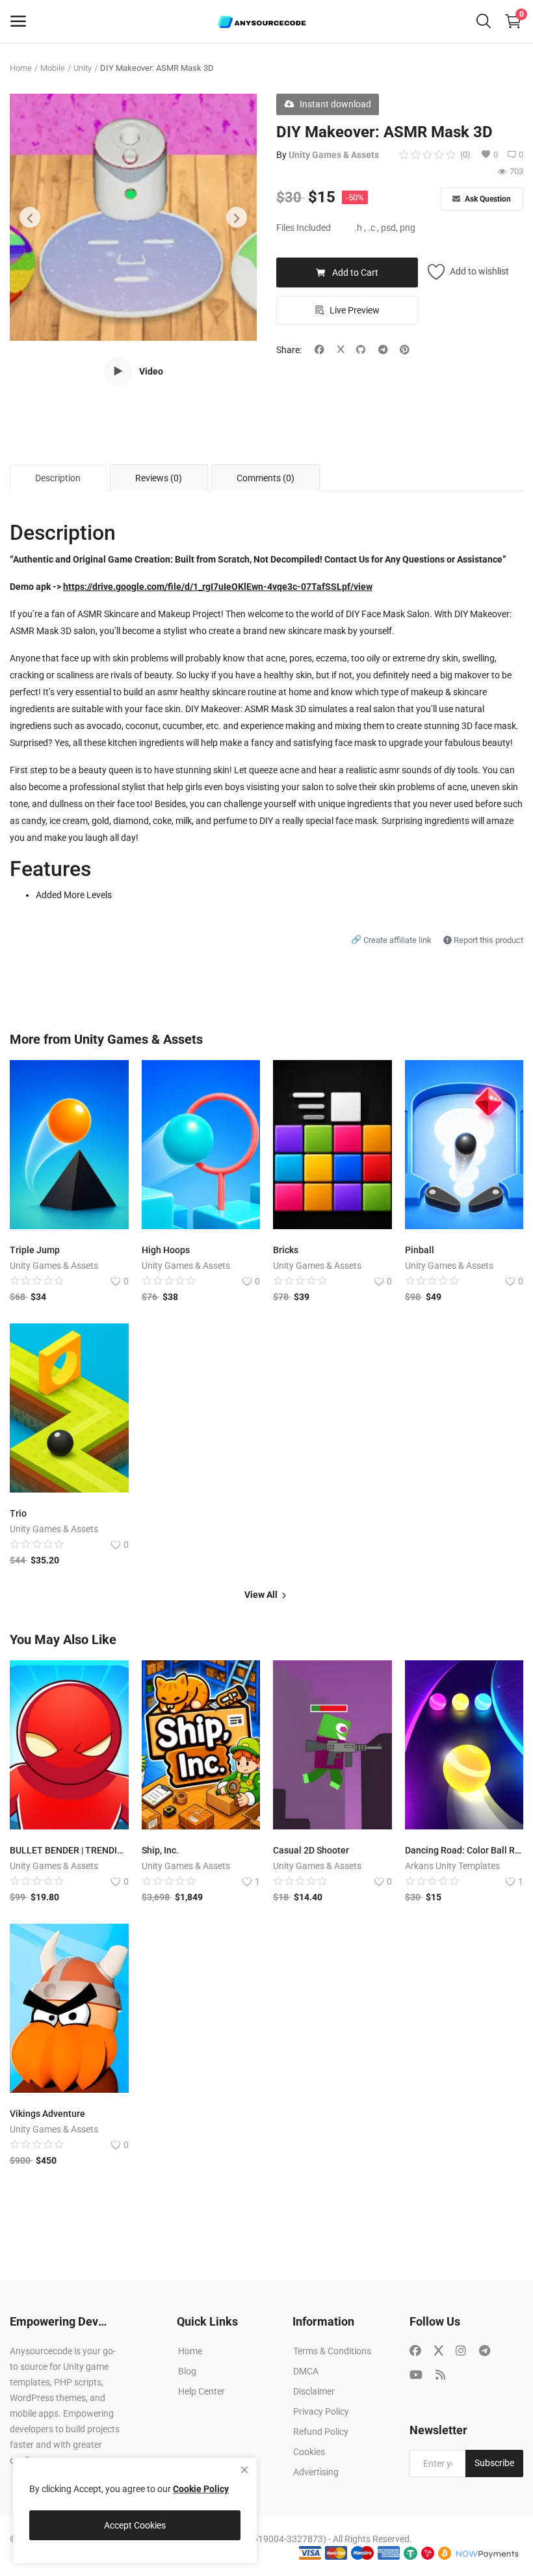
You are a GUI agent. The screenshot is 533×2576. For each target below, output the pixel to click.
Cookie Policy (201, 2489)
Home (21, 68)
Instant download (335, 104)
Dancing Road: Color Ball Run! (464, 1850)
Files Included (304, 228)
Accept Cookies (135, 2525)
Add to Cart (355, 272)
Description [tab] (58, 478)
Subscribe (494, 2463)
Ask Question (487, 199)
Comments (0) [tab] (266, 478)
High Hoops (166, 1250)
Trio (18, 1513)
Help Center (201, 2391)
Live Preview (355, 310)
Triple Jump (35, 1250)
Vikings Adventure (47, 2114)
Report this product (487, 940)
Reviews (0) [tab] (159, 478)
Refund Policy (321, 2432)
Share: (289, 350)
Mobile (53, 68)
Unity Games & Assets (334, 155)
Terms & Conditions (332, 2351)
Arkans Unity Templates (452, 1866)
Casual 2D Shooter (311, 1850)
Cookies (309, 2452)
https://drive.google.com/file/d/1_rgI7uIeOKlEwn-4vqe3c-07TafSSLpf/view (218, 587)
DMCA (306, 2371)
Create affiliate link (392, 940)
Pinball (420, 1250)
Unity (83, 68)
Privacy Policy (321, 2411)
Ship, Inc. (160, 1850)
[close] (244, 2470)
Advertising (316, 2472)
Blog (187, 2371)
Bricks (286, 1250)
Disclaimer (314, 2391)
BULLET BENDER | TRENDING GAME (69, 1850)
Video (151, 371)
